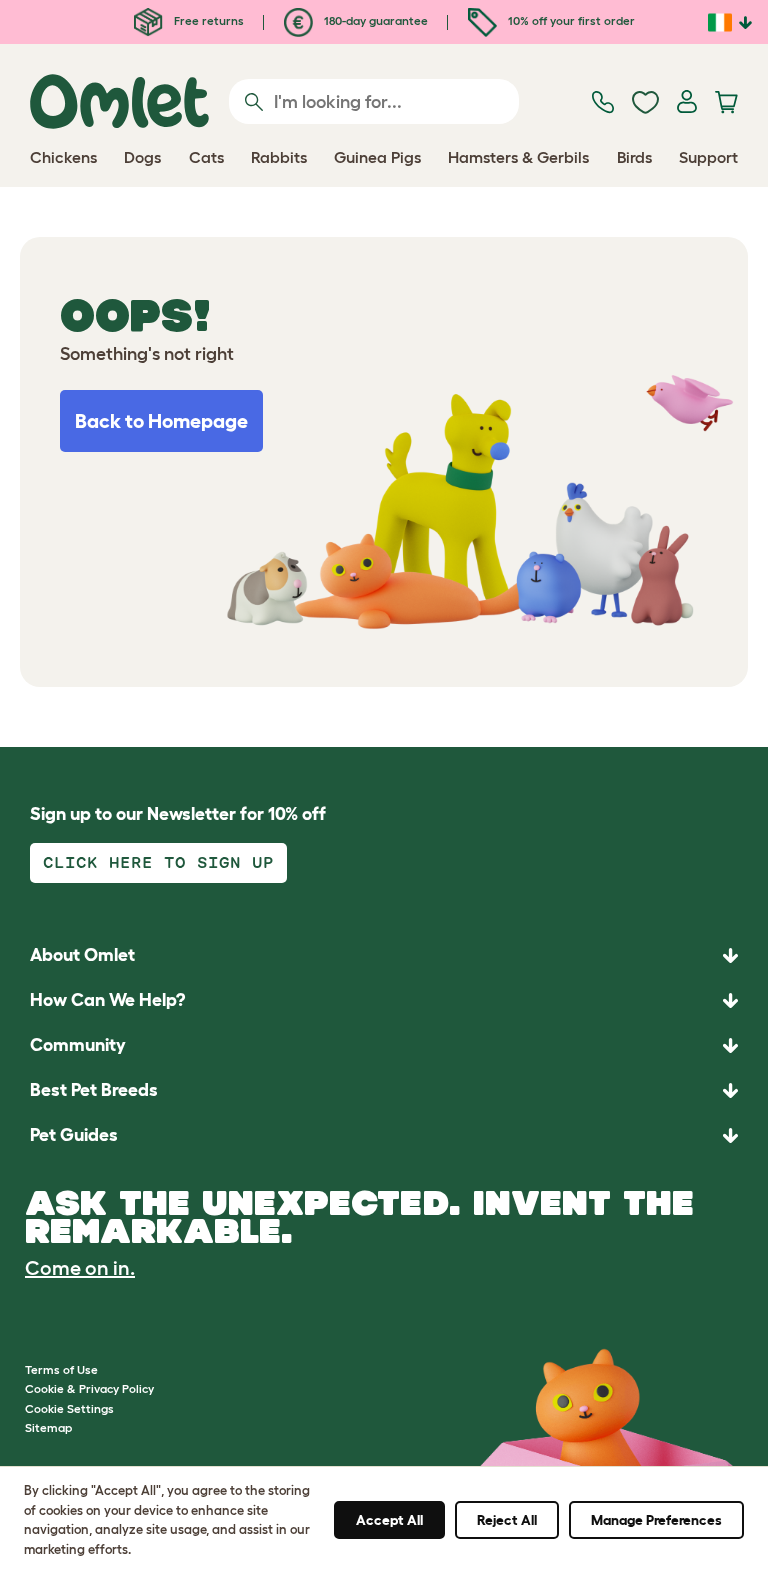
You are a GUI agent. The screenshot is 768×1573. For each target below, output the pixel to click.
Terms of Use (61, 1369)
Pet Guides (74, 1135)
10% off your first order (570, 20)
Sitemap (48, 1427)
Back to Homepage (161, 421)
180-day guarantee (374, 20)
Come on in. (80, 1268)
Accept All (389, 1520)
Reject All (507, 1520)
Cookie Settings (69, 1408)
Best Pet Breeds (94, 1090)
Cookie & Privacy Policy (89, 1388)
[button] (384, 1135)
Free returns (207, 20)
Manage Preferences (656, 1520)
